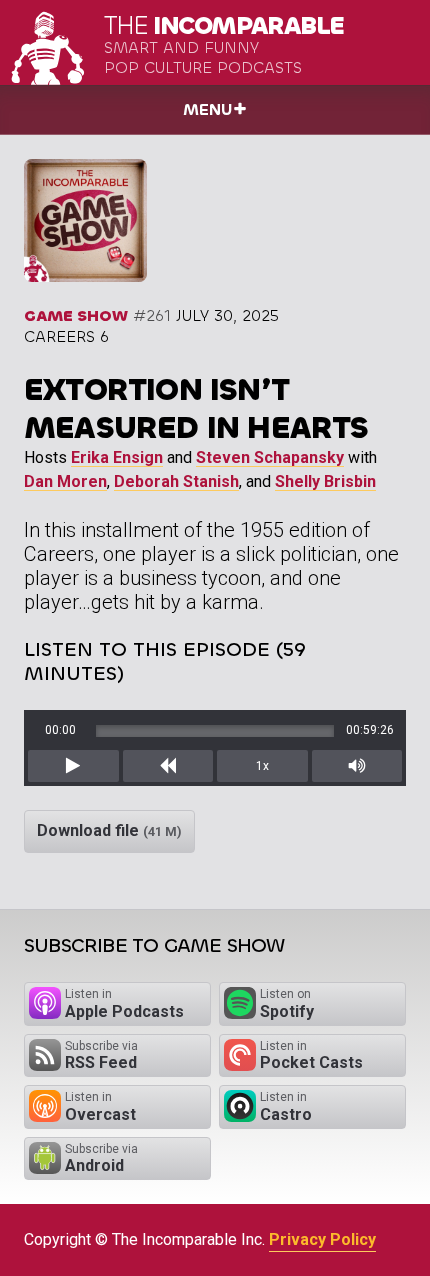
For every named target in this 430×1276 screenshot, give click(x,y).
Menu (207, 109)
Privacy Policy (322, 1239)
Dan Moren (65, 481)
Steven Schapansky (270, 457)
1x (262, 766)
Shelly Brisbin (325, 481)
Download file (109, 830)
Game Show (76, 315)
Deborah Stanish (176, 481)
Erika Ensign (117, 457)
